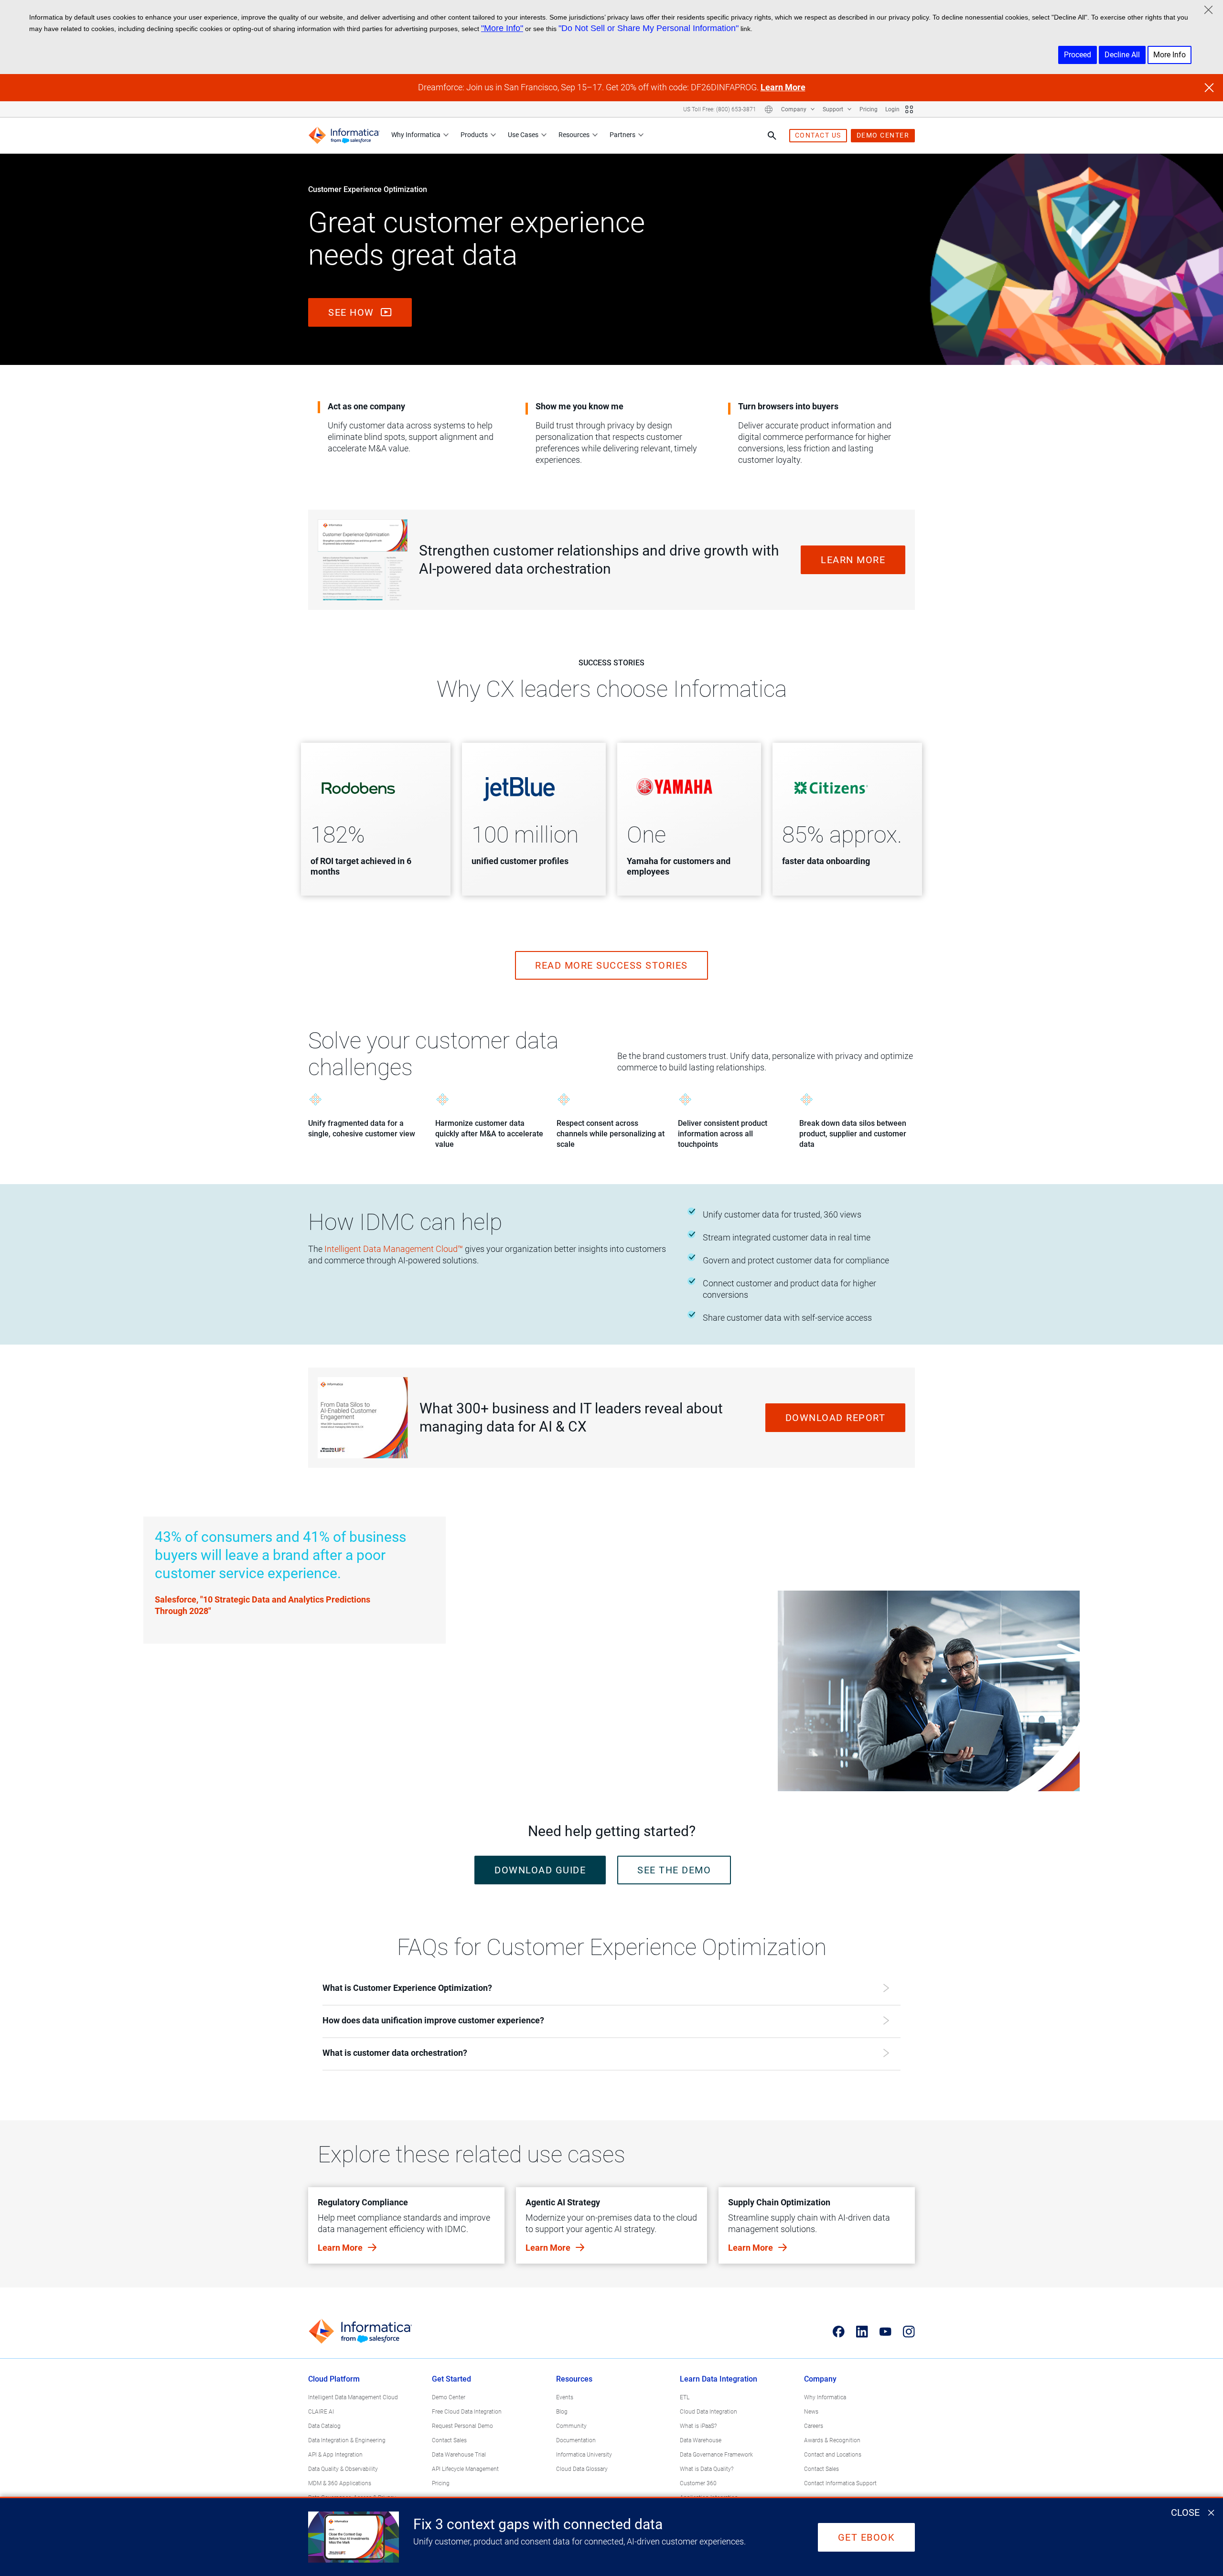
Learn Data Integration (719, 2379)
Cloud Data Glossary (582, 2469)
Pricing (869, 109)
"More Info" (502, 28)
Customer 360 (698, 2483)
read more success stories (611, 965)
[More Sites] (909, 109)
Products (474, 135)
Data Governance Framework (716, 2455)
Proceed (1078, 55)
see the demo (674, 1870)
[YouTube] (885, 2331)
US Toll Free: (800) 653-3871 (720, 109)
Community (571, 2426)
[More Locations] (769, 109)
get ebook (867, 2537)
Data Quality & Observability (343, 2469)
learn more (853, 560)
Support (834, 109)
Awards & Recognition (832, 2440)
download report (836, 1418)
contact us (818, 135)
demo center (883, 135)
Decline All (1122, 55)
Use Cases (523, 135)
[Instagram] (909, 2331)
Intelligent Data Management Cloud (353, 2397)
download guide (540, 1870)
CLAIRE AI (321, 2412)
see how (353, 312)
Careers (814, 2426)
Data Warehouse (701, 2440)
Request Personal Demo (462, 2426)
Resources (574, 135)
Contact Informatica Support (840, 2483)
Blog (562, 2412)
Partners (622, 135)
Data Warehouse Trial (459, 2455)
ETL (685, 2397)
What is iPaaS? (698, 2426)
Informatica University (584, 2455)
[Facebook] (839, 2331)
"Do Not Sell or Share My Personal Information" (649, 28)
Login (892, 109)
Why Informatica (416, 135)
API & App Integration (335, 2455)
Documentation (576, 2440)
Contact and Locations (833, 2455)
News (811, 2412)
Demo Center (449, 2397)
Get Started (451, 2379)
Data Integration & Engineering (347, 2440)
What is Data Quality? (707, 2469)
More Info (1169, 55)
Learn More (783, 87)
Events (565, 2397)
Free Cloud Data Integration (467, 2412)
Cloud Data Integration (708, 2412)
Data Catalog (324, 2426)
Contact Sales (449, 2440)
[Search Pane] (772, 136)
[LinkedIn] (862, 2331)
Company (794, 109)
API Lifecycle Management (465, 2469)
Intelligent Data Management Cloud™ (394, 1249)
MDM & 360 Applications (340, 2483)
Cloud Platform (334, 2379)
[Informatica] (344, 135)
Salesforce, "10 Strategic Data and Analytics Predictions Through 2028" (263, 1605)
